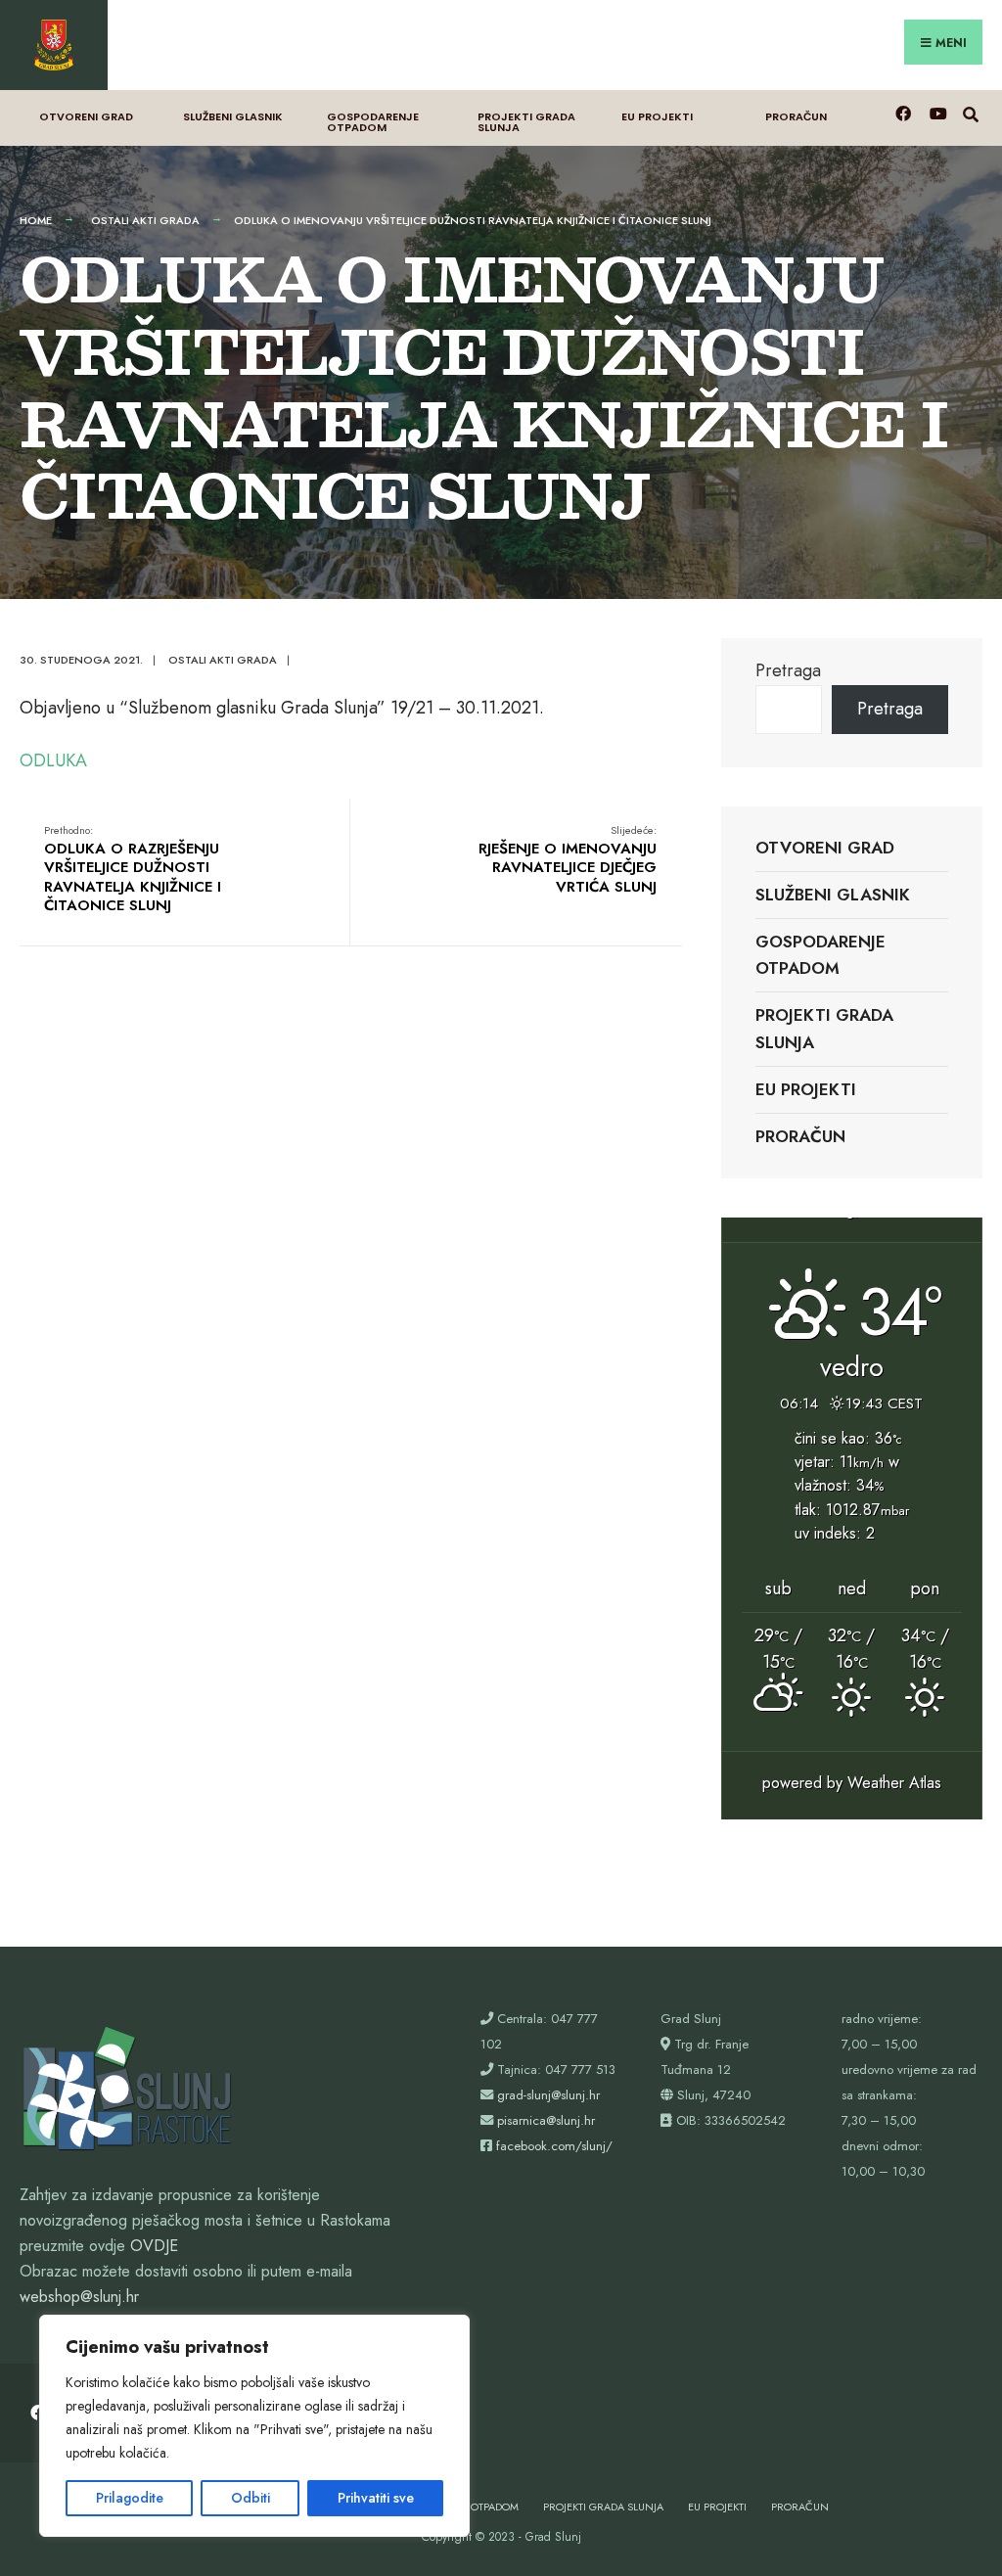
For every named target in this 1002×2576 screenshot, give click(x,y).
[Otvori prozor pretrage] (970, 113)
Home (36, 220)
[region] (254, 2426)
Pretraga (788, 670)
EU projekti (657, 116)
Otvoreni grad (86, 116)
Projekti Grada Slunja (526, 122)
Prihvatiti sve (376, 2498)
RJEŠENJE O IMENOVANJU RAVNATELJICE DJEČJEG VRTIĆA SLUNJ (568, 860)
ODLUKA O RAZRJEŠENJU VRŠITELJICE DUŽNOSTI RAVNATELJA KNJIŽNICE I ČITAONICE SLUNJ (133, 869)
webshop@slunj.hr (79, 2297)
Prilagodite (130, 2498)
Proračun (796, 116)
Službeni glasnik (233, 116)
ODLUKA (53, 760)
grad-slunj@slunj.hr (548, 2095)
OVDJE (154, 2246)
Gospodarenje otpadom (373, 122)
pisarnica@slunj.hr (546, 2120)
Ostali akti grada (145, 220)
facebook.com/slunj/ (554, 2146)
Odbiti (250, 2498)
